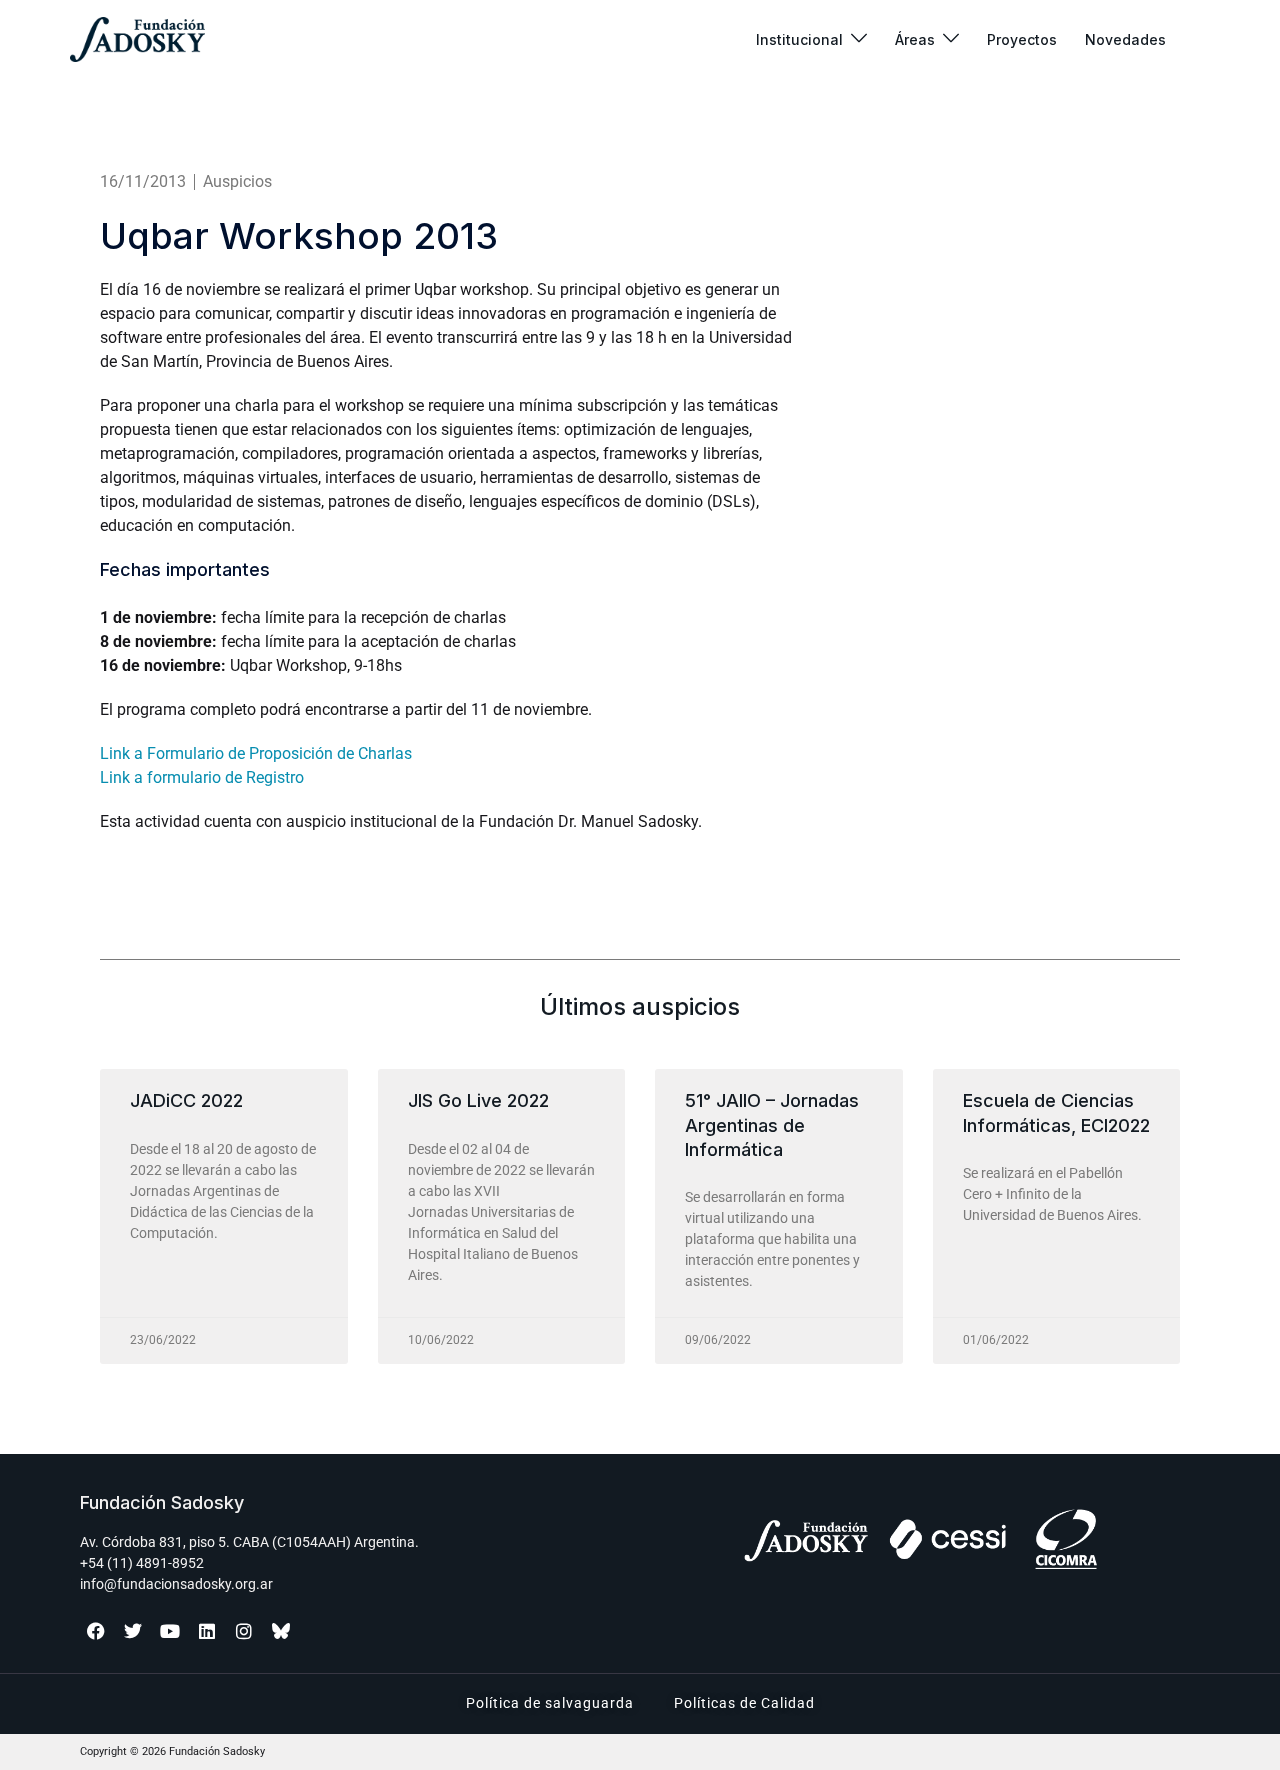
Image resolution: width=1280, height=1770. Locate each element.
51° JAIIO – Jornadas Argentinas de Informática (772, 1125)
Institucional (799, 39)
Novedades (1125, 39)
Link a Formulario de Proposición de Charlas (256, 753)
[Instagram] (244, 1631)
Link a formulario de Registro (202, 777)
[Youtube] (170, 1631)
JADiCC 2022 (186, 1100)
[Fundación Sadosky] (137, 39)
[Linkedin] (207, 1631)
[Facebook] (96, 1631)
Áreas (915, 39)
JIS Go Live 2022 (478, 1100)
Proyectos (1022, 39)
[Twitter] (133, 1631)
